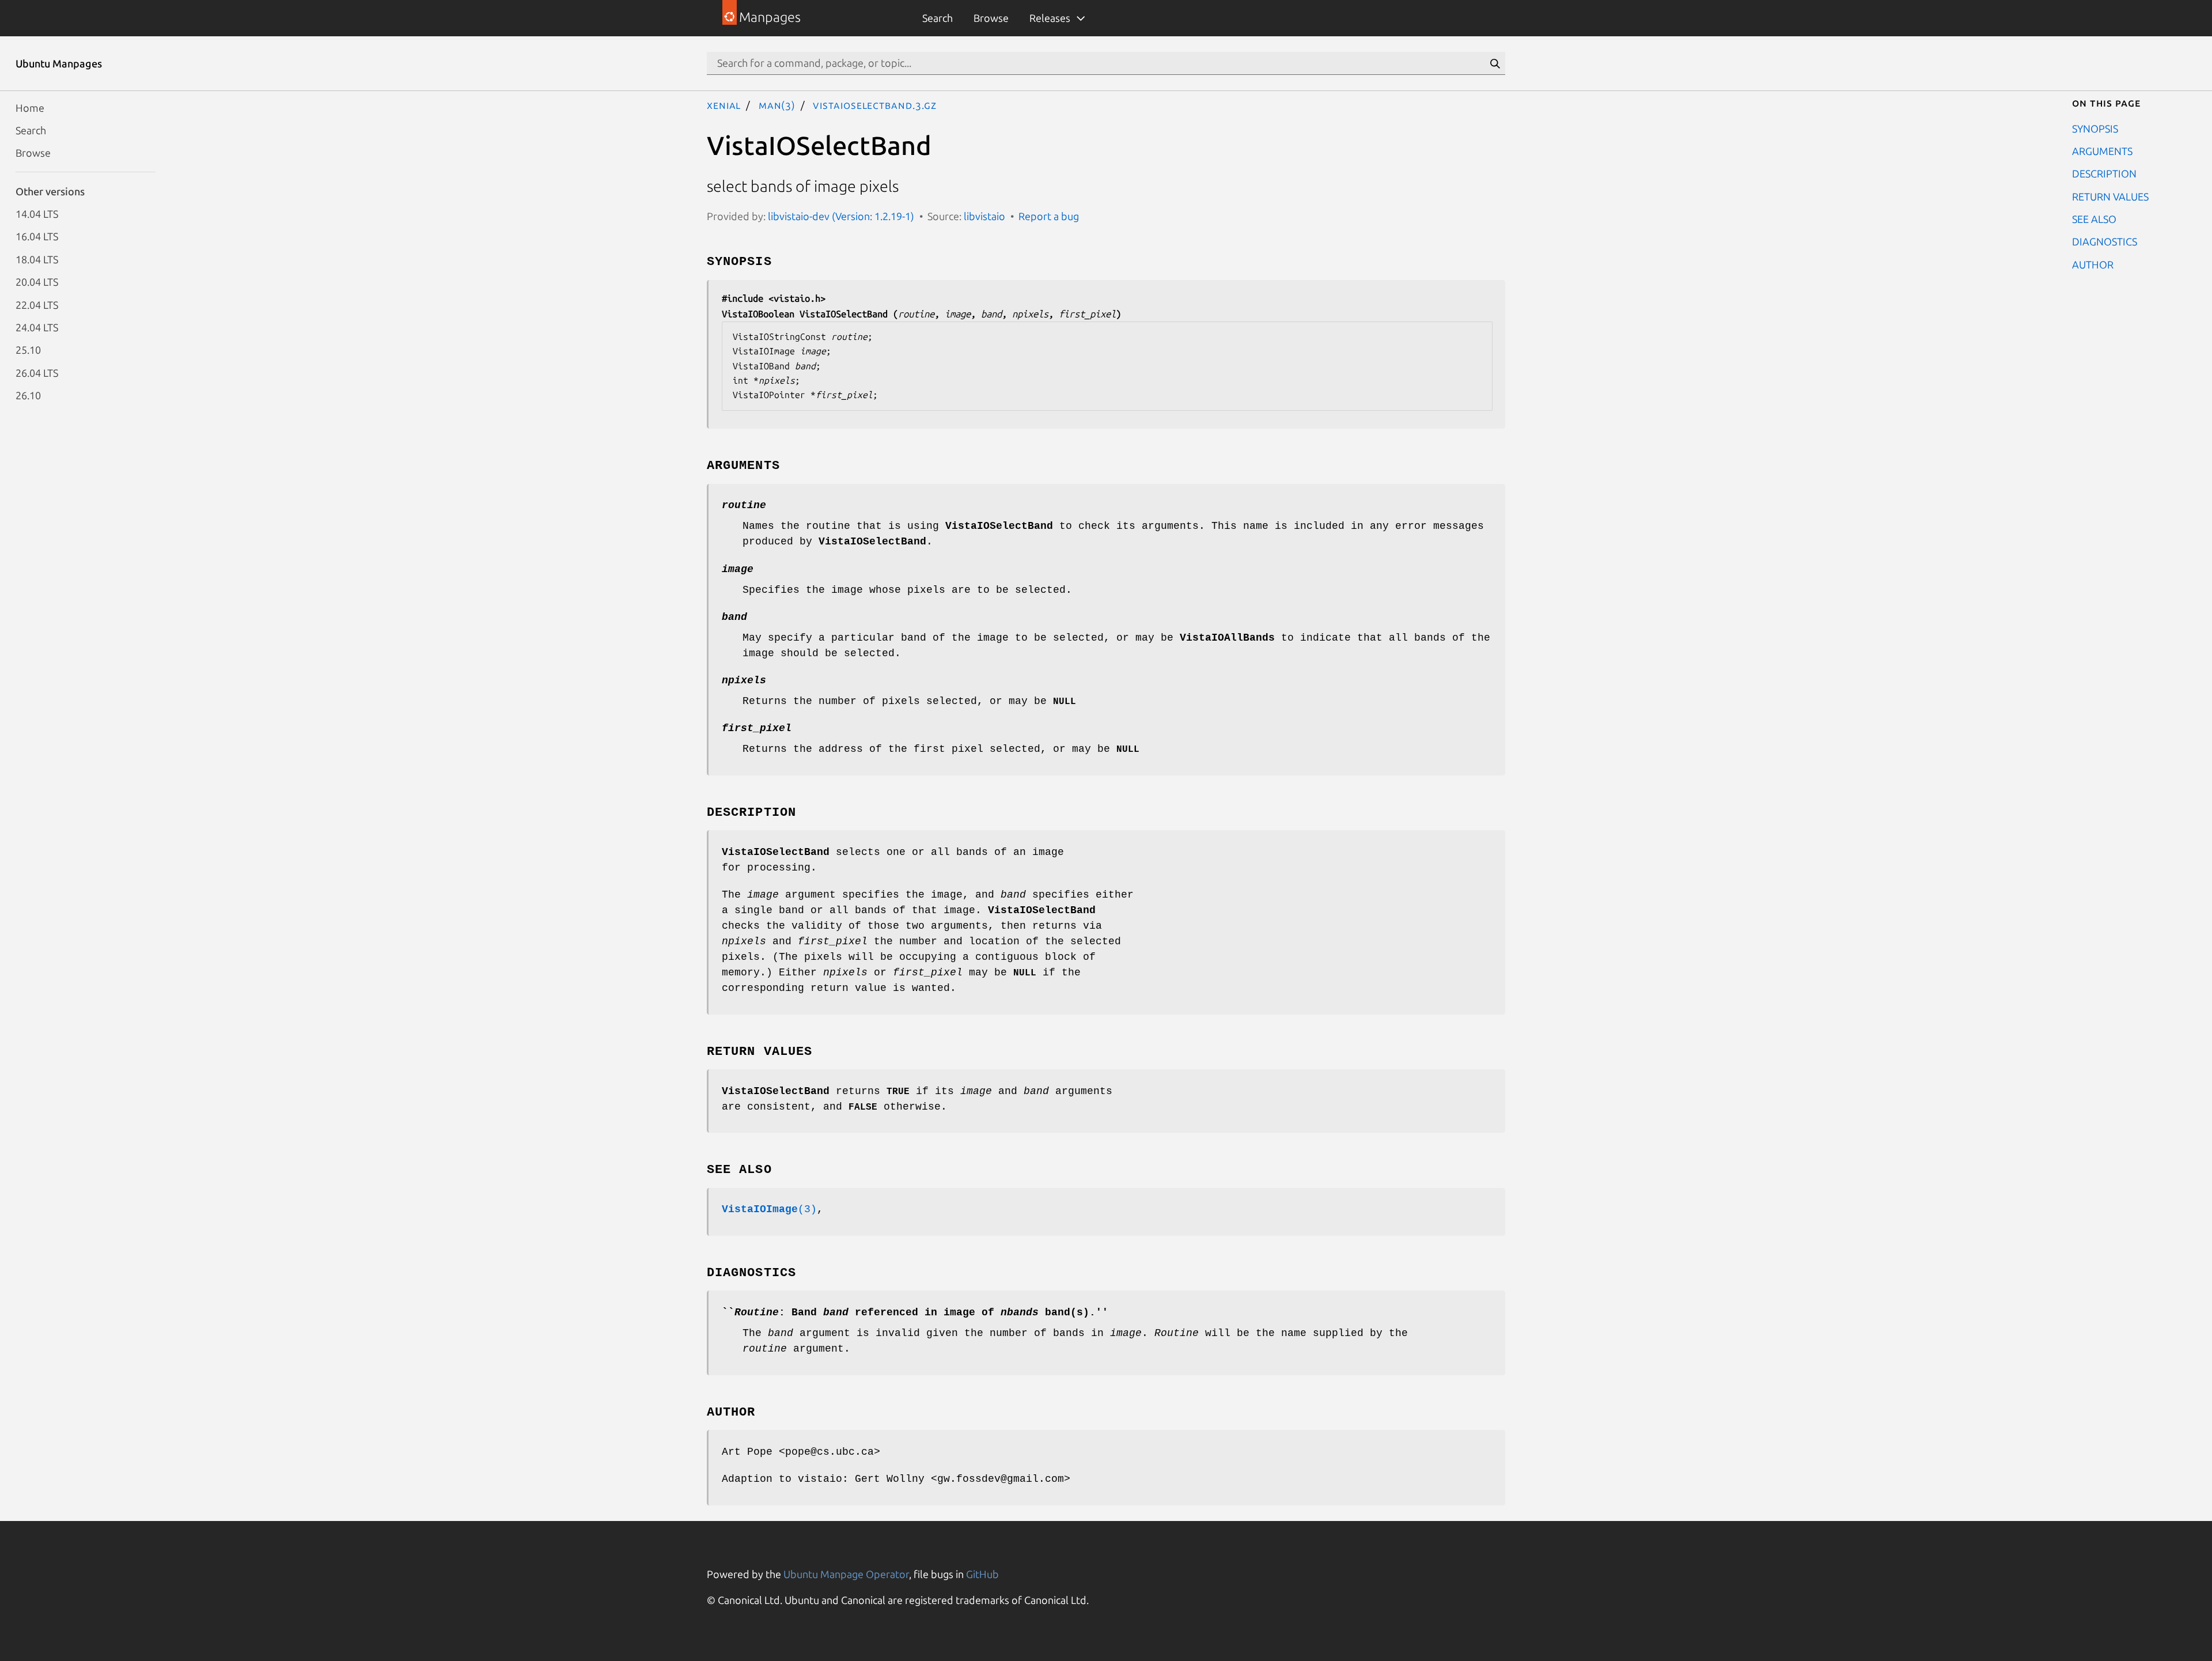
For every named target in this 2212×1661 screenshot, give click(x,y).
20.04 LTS (37, 282)
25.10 (28, 350)
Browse (991, 18)
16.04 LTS (37, 236)
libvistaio (984, 216)
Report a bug (1049, 216)
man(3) (777, 105)
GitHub (982, 1574)
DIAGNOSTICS (2105, 241)
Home (30, 107)
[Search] (1495, 63)
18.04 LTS (37, 259)
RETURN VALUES (2110, 196)
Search (938, 18)
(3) (769, 1209)
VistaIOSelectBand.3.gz (875, 105)
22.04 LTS (37, 304)
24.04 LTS (37, 327)
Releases (1050, 18)
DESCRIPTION (2104, 173)
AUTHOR (2093, 264)
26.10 (28, 395)
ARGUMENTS (2102, 150)
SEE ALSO (2094, 219)
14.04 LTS (37, 214)
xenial (724, 105)
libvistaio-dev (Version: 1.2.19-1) (841, 216)
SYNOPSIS (2095, 128)
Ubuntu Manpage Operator (846, 1574)
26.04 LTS (37, 372)
